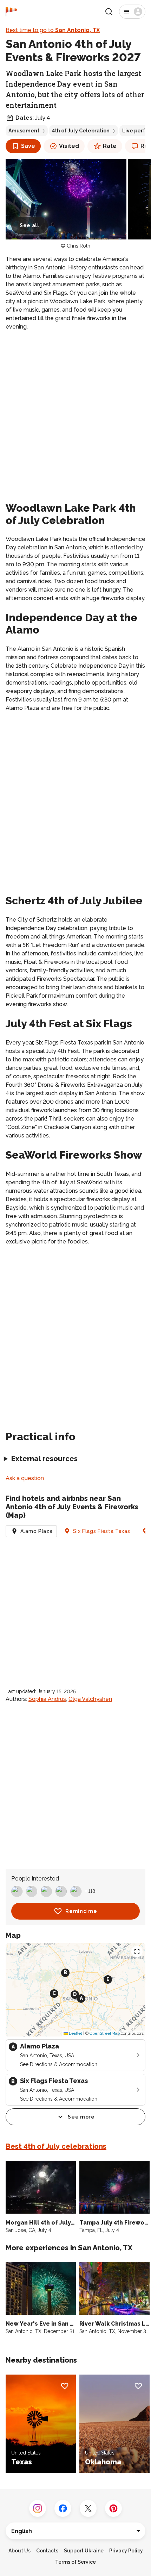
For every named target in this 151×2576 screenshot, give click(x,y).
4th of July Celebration (81, 131)
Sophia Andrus (47, 1699)
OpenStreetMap (105, 2033)
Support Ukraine (84, 2551)
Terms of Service (75, 2562)
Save (28, 146)
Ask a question (25, 1478)
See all (29, 225)
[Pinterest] (113, 2508)
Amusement (24, 131)
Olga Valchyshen (90, 1699)
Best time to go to (53, 30)
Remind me (81, 1911)
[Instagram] (38, 2508)
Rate (110, 146)
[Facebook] (63, 2508)
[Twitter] (88, 2508)
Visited (69, 146)
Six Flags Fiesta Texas (101, 1531)
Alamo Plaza (37, 1531)
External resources (44, 1459)
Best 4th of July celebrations (56, 2146)
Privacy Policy (126, 2551)
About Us (19, 2551)
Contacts (47, 2551)
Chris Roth (78, 246)
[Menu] (132, 12)
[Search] (109, 12)
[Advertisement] (75, 415)
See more (81, 2117)
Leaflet (75, 2033)
